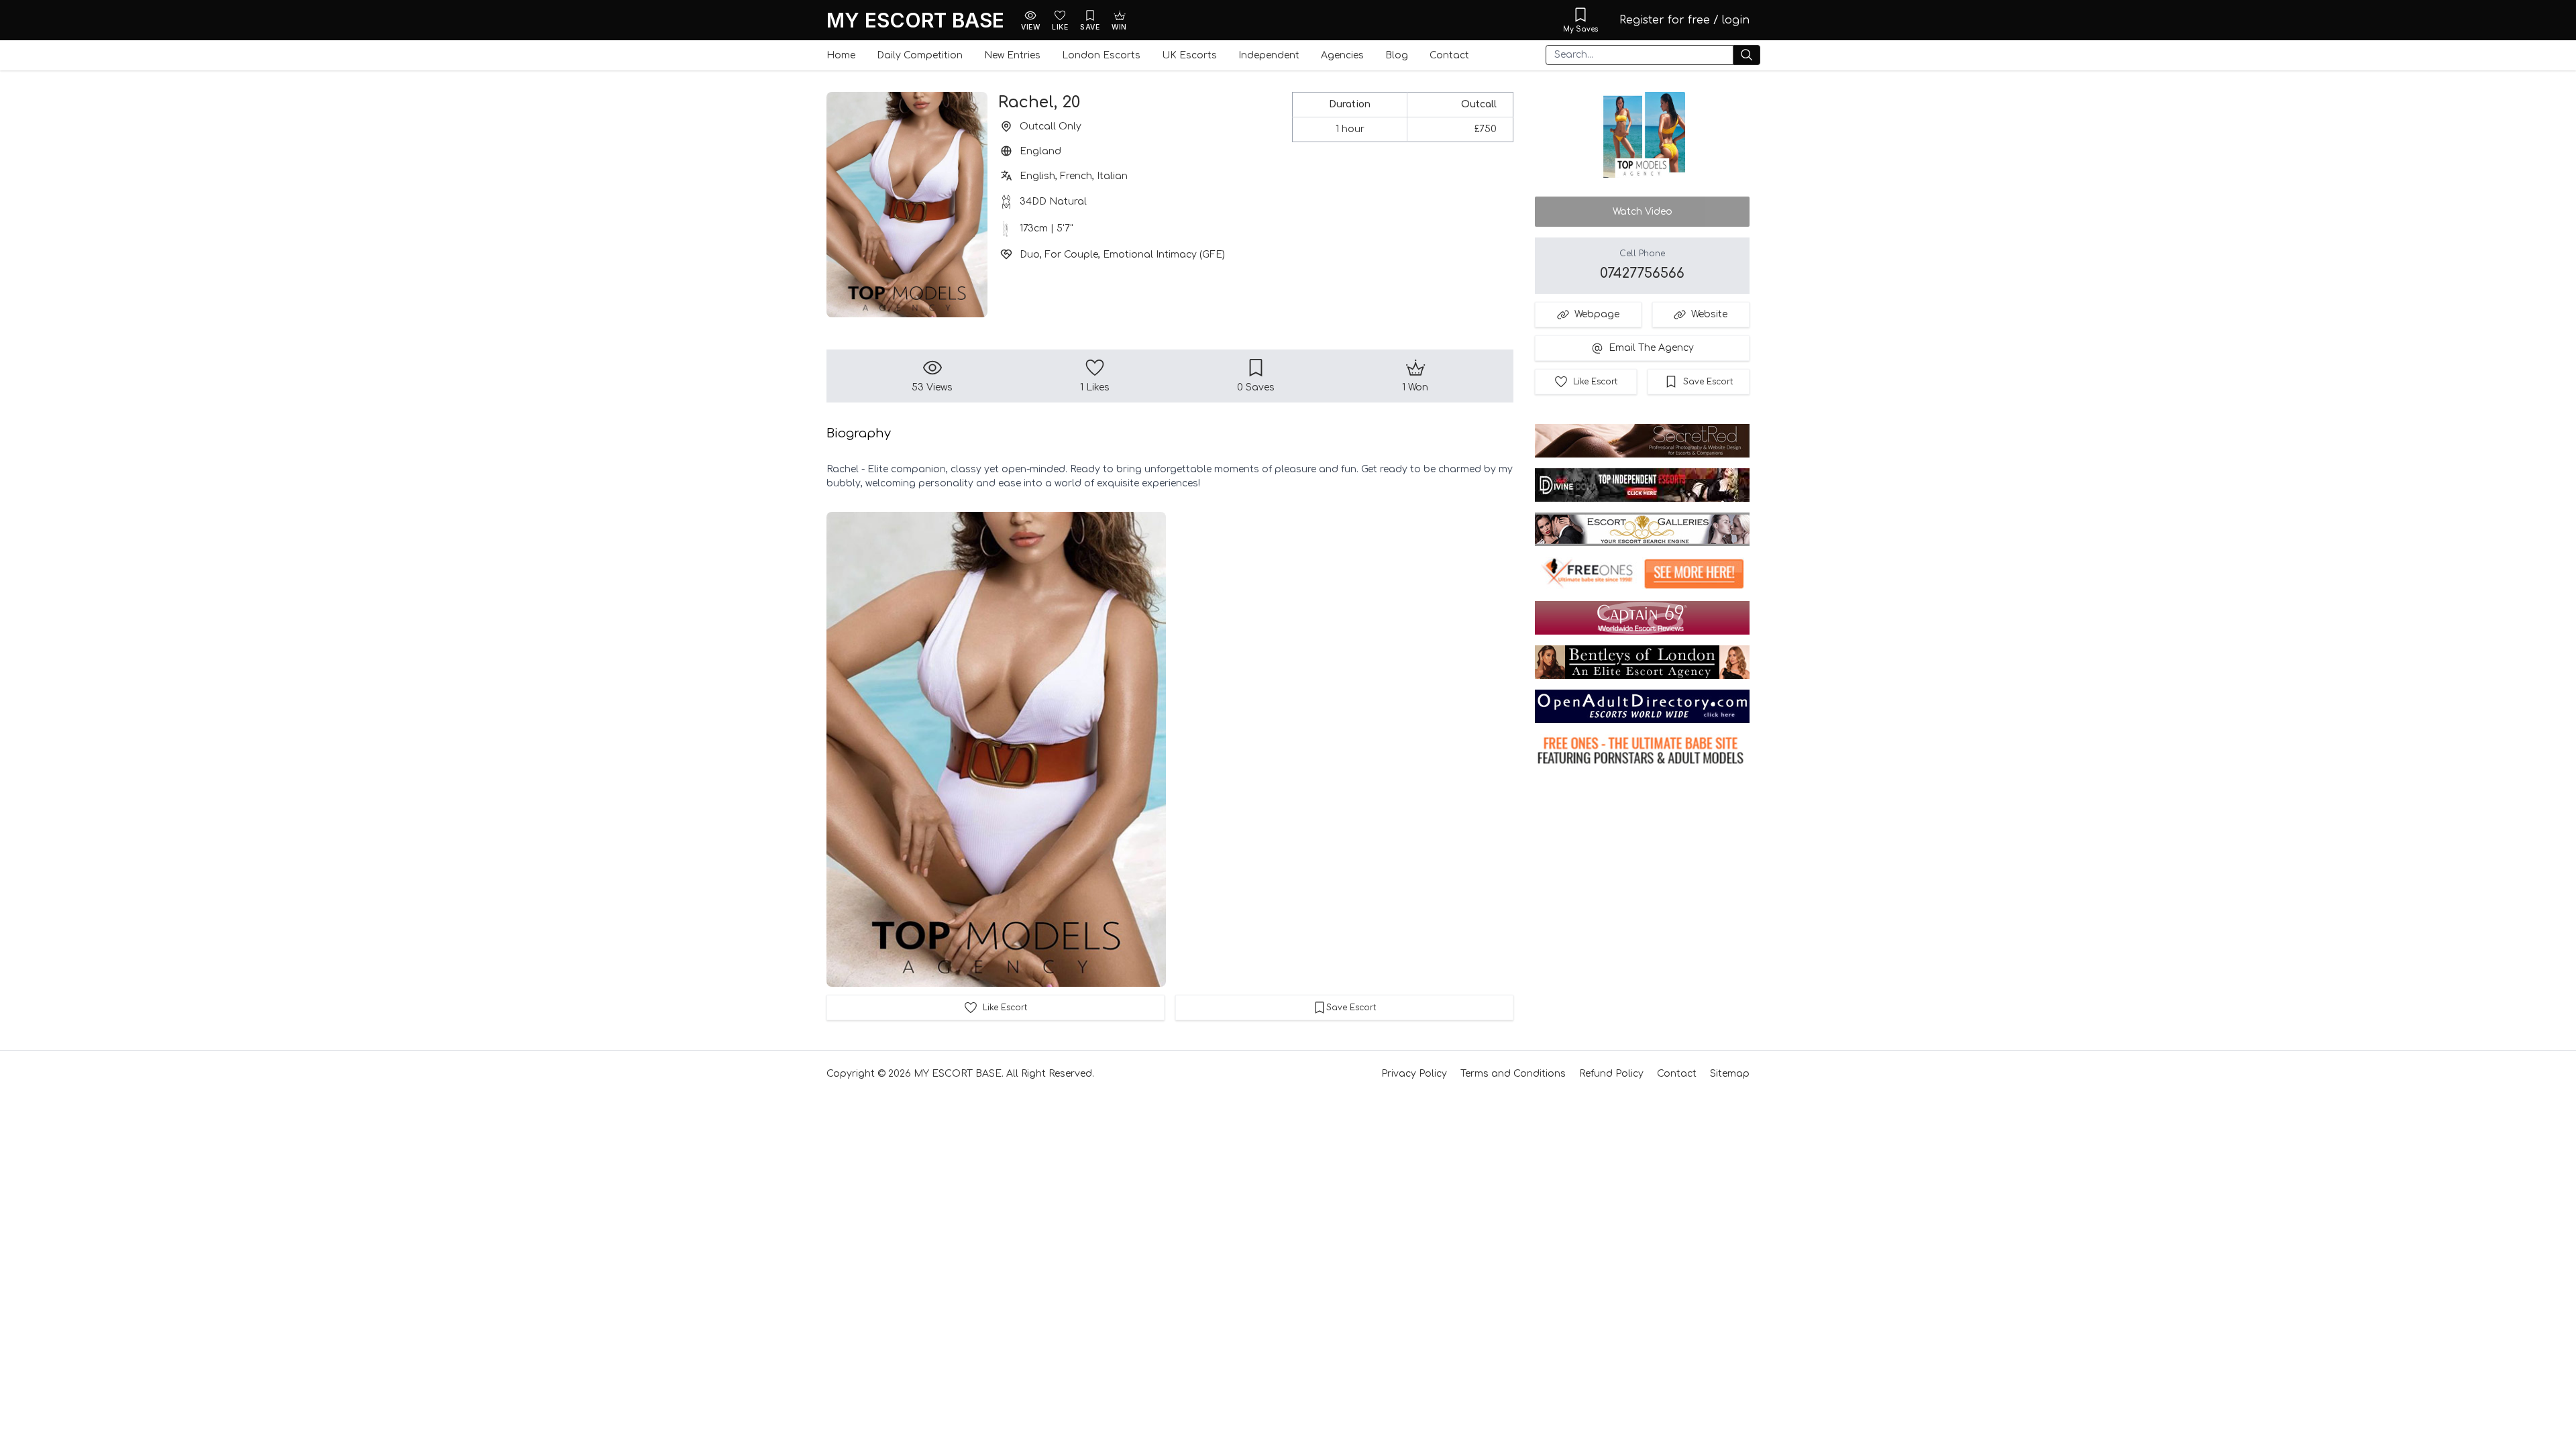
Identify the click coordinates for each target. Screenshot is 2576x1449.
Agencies (1342, 55)
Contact (1449, 55)
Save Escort (1708, 382)
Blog (1397, 55)
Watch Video (1643, 212)
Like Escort (1595, 382)
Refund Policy (1611, 1074)
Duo (1030, 255)
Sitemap (1730, 1074)
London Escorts (1101, 55)
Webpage (1597, 314)
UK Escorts (1189, 55)
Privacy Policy (1414, 1074)
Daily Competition (920, 55)
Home (841, 55)
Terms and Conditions (1513, 1074)
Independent (1269, 55)
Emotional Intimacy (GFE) (1164, 255)
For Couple (1071, 255)
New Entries (1012, 55)
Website (1709, 314)
